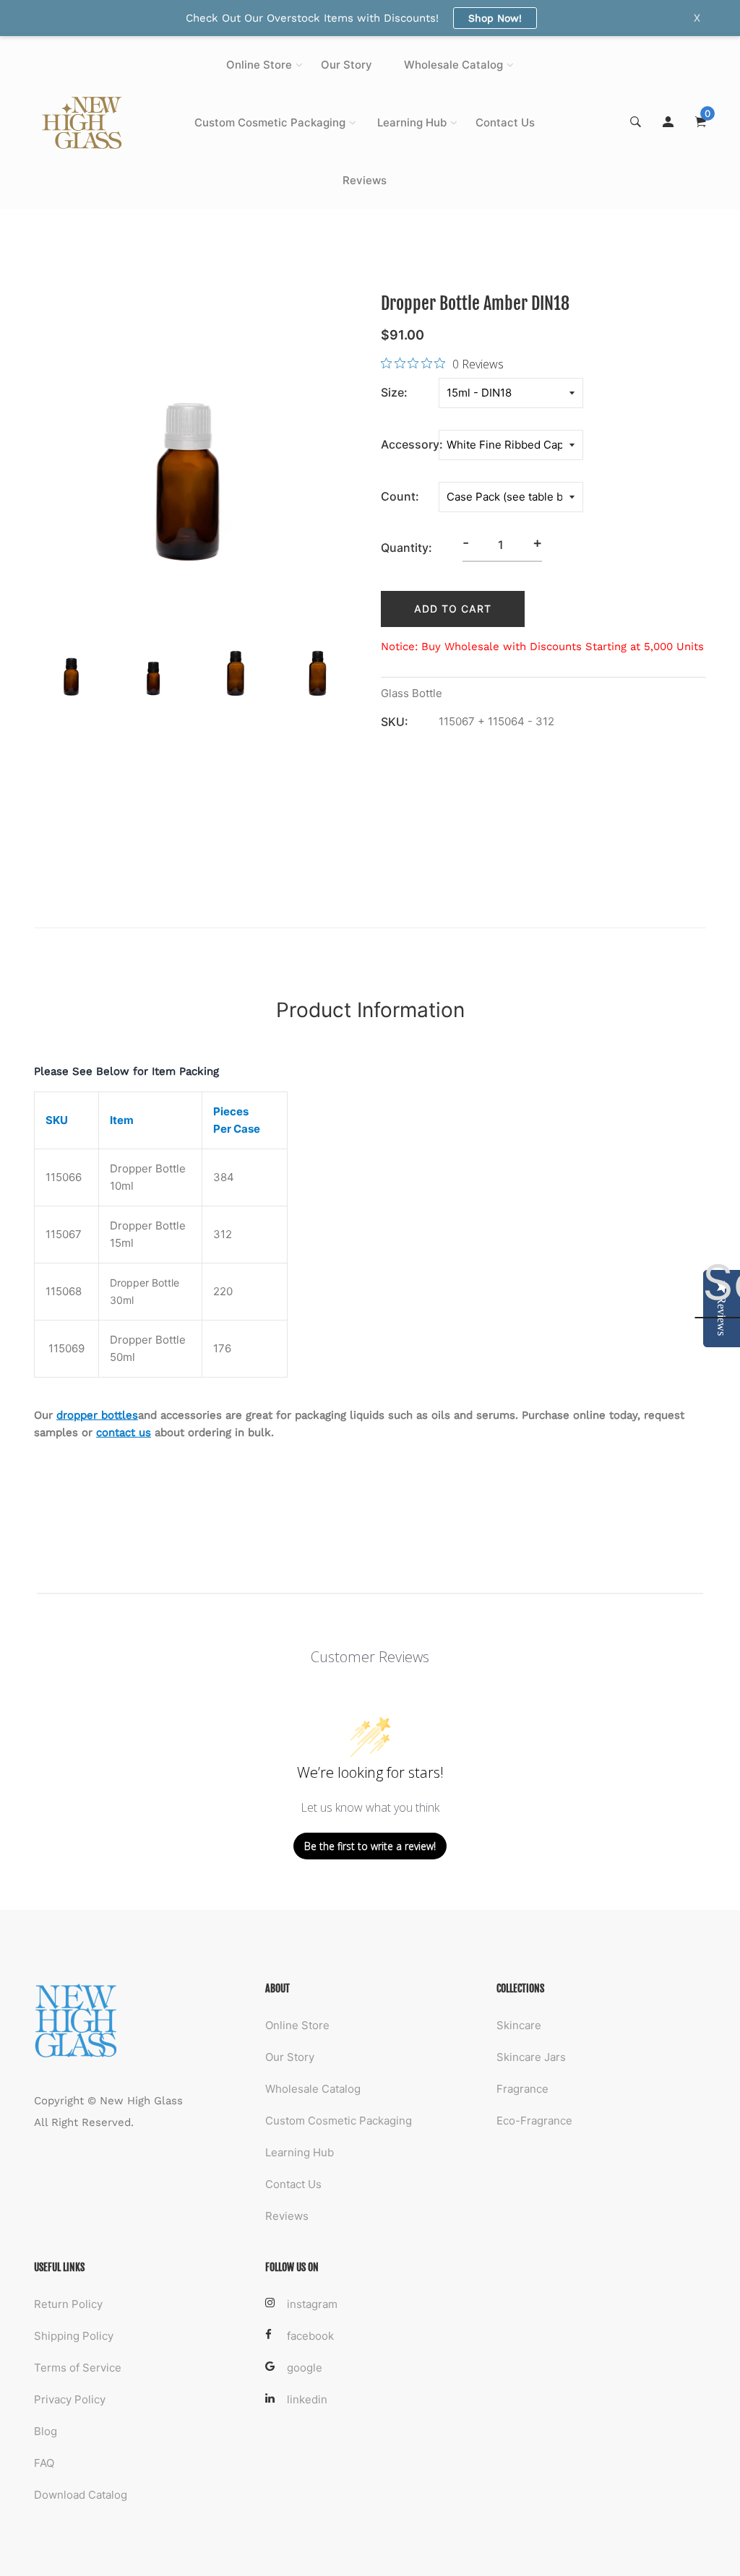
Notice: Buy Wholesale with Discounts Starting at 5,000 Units (542, 647)
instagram (312, 2304)
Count (398, 496)
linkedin (307, 2399)
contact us (124, 1432)
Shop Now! (495, 18)
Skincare (519, 2025)
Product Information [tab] (370, 1010)
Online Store (259, 65)
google (305, 2368)
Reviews (365, 180)
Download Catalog (81, 2495)
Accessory (410, 444)
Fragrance (522, 2089)
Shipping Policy (74, 2336)
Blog (46, 2431)
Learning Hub (412, 122)
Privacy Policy (70, 2399)
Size (392, 392)
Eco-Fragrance (534, 2121)
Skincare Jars (531, 2057)
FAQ (44, 2463)
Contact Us (505, 122)
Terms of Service (78, 2368)
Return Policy (68, 2304)
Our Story (347, 65)
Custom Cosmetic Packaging (270, 122)
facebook (310, 2336)
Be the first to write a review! (370, 1846)
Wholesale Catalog (453, 65)
